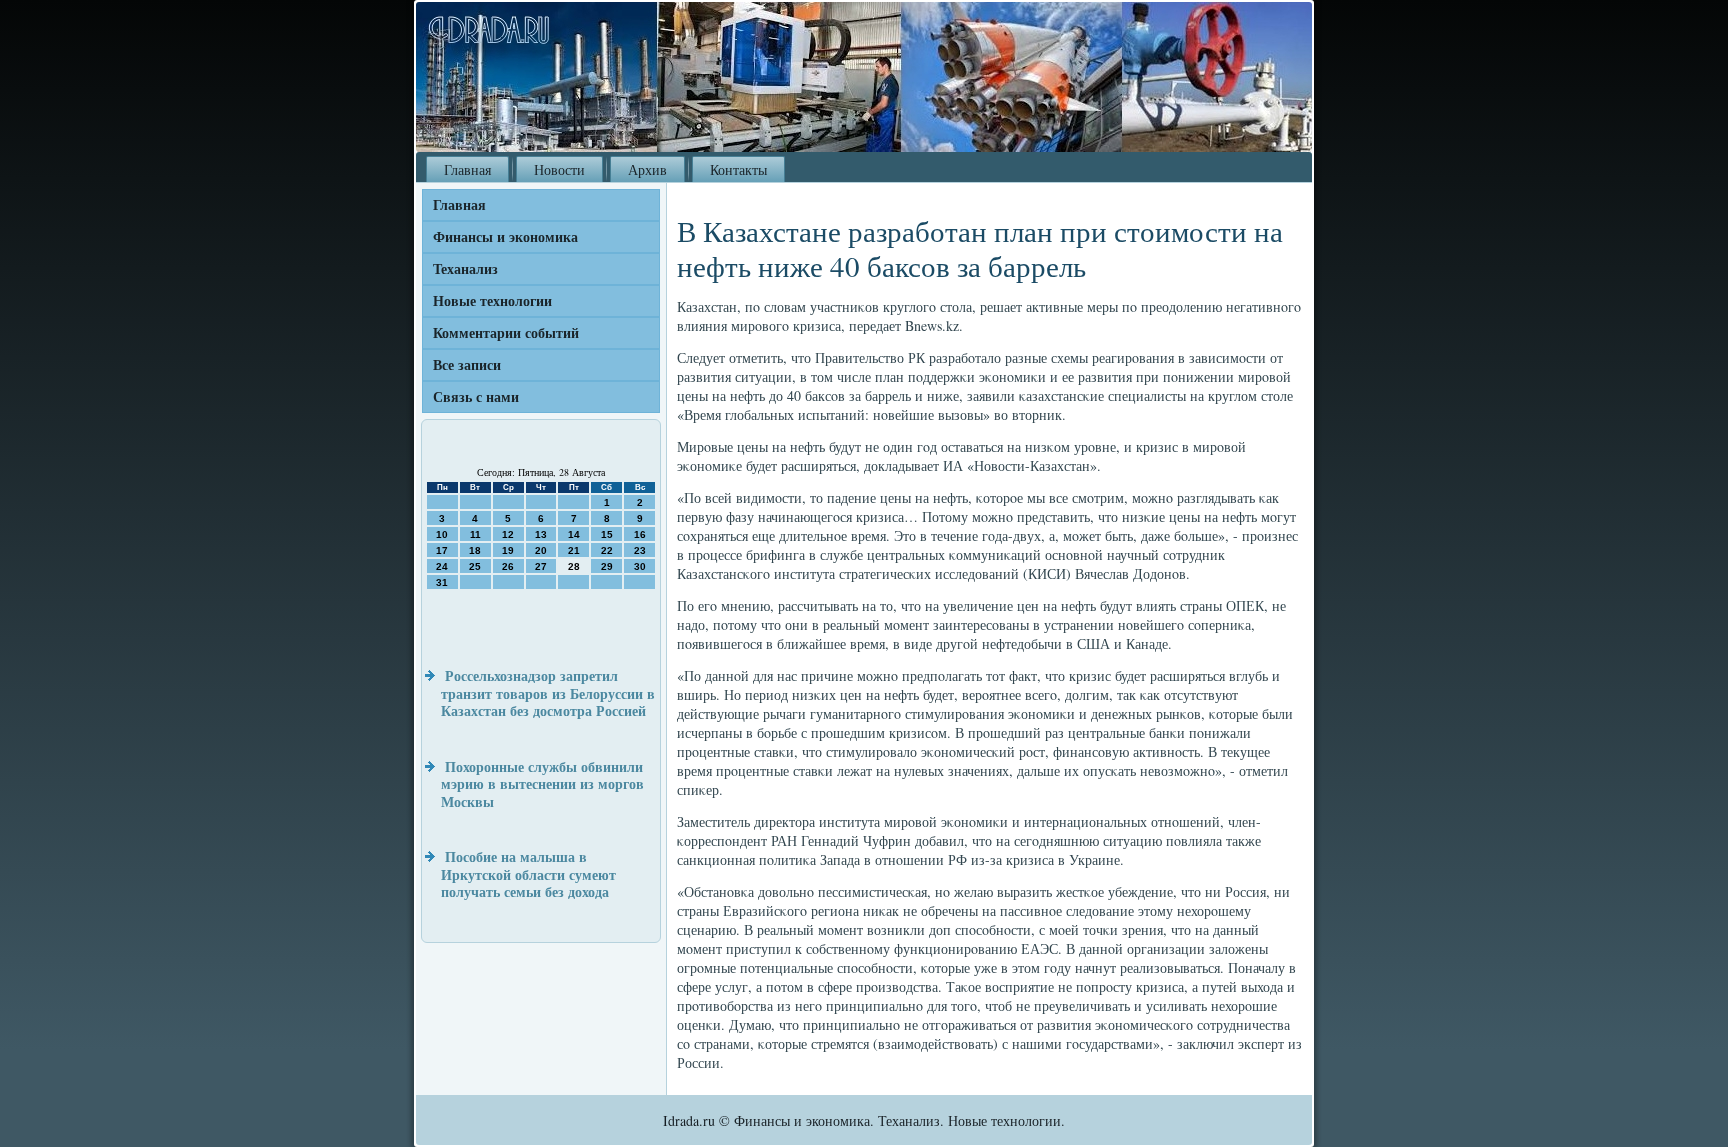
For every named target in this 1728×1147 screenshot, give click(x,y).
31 (442, 582)
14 (574, 534)
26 (508, 566)
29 (607, 566)
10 (442, 534)
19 (508, 550)
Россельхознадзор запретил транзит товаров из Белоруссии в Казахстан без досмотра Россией (548, 693)
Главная (467, 169)
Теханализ (465, 268)
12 (508, 534)
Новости (559, 169)
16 (640, 534)
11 (475, 534)
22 (607, 550)
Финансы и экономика (505, 236)
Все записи (467, 364)
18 (475, 550)
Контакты (738, 169)
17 (442, 550)
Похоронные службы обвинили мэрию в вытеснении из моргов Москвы (542, 784)
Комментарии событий (506, 332)
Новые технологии (492, 300)
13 (541, 534)
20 (541, 550)
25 (475, 566)
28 (574, 566)
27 (541, 566)
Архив (647, 169)
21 (574, 550)
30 (640, 566)
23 (640, 550)
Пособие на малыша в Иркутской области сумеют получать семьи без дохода (528, 874)
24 (442, 566)
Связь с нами (476, 396)
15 (607, 534)
